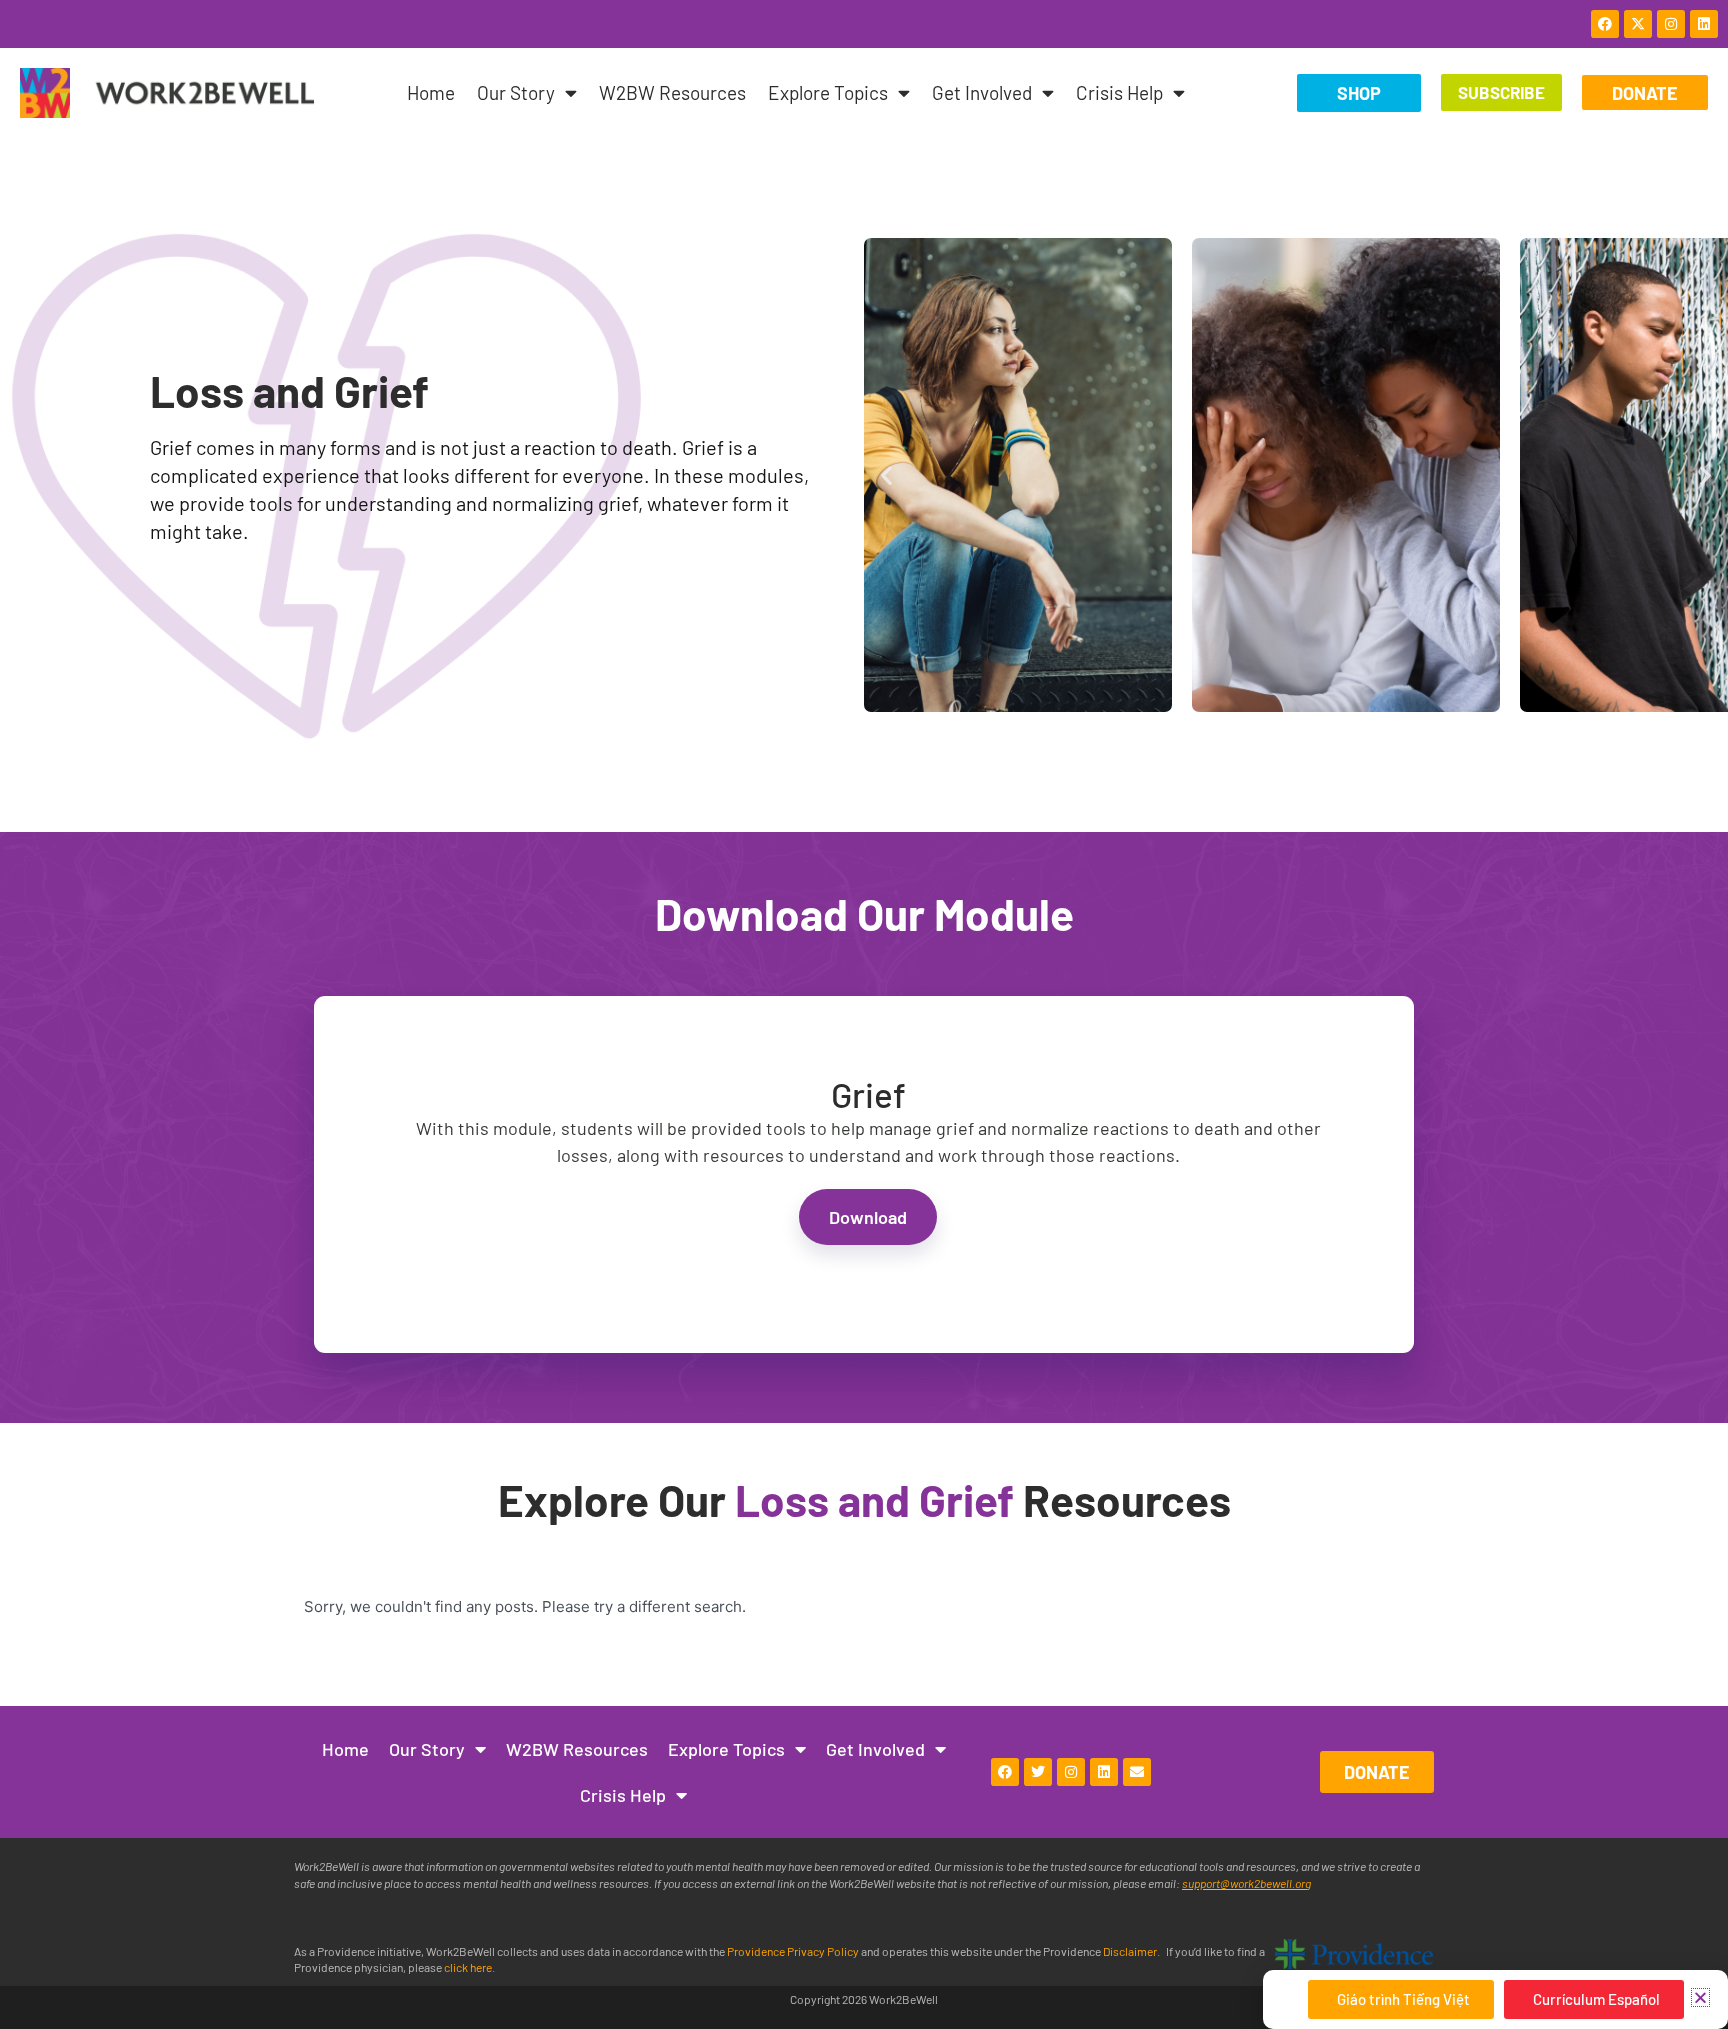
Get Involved (982, 92)
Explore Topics (828, 92)
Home (431, 92)
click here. (469, 1967)
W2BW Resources (672, 92)
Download (868, 1217)
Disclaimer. (1132, 1951)
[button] (886, 474)
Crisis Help (1119, 92)
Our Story (516, 92)
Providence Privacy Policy (794, 1951)
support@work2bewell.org (1246, 1883)
